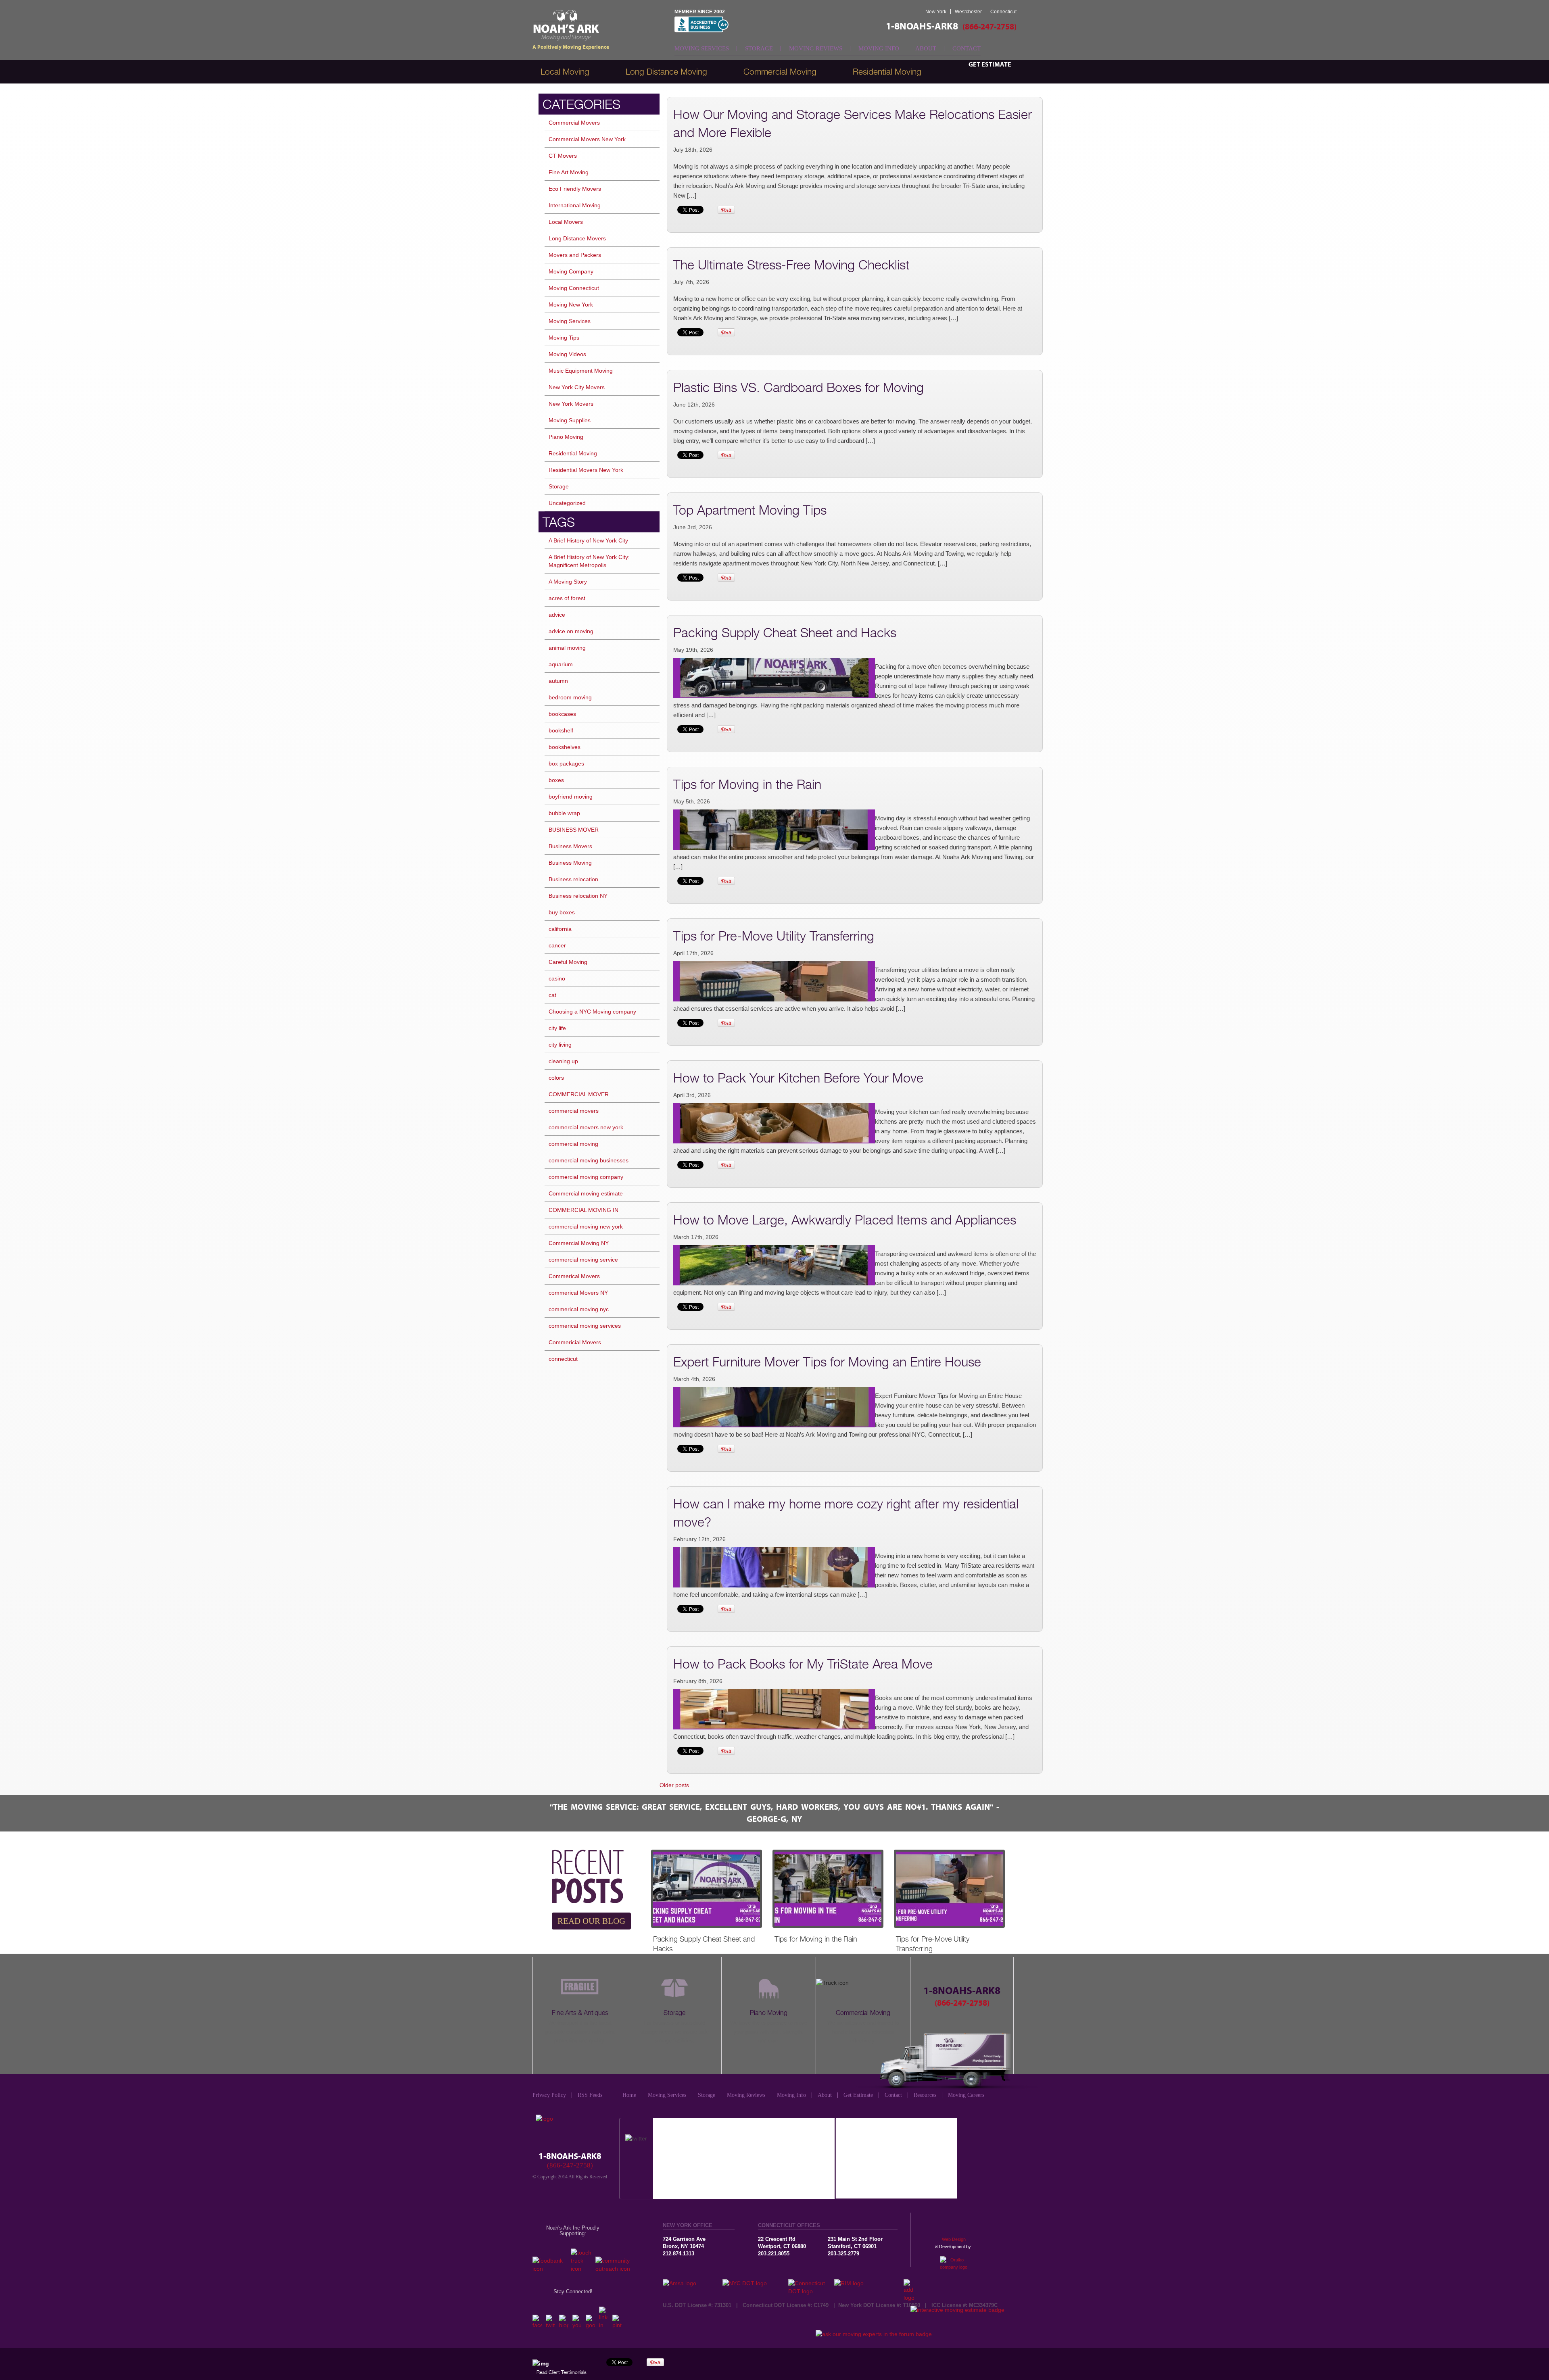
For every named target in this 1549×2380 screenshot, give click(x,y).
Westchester (968, 12)
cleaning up (563, 1061)
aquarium (561, 664)
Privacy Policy (549, 2095)
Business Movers (570, 846)
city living (560, 1045)
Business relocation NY (578, 896)
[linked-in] (604, 2325)
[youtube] (577, 2325)
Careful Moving (568, 962)
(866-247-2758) (990, 27)
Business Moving (570, 863)
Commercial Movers (574, 123)
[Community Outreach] (616, 2269)
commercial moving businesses (589, 1160)
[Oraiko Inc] (954, 2260)
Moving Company (571, 271)
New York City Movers (577, 387)
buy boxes (562, 912)
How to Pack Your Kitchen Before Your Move (798, 1078)
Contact (967, 48)
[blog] (564, 2325)
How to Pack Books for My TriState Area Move (803, 1664)
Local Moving (565, 72)
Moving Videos (567, 354)
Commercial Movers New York (587, 139)
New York (936, 12)
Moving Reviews (816, 48)
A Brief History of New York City (588, 540)
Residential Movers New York (586, 470)
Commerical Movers (574, 1276)
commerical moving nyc (579, 1309)
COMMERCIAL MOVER (579, 1094)
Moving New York (571, 305)
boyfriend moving (571, 797)
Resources (925, 2095)
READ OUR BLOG (591, 1921)
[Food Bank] (550, 2269)
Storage (759, 48)
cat (552, 995)
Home (629, 2095)
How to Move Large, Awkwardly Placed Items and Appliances (845, 1220)
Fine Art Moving (569, 172)
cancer (557, 945)
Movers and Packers (575, 255)
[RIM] (869, 2283)
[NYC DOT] (755, 2283)
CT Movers (563, 156)
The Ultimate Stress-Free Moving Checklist (791, 265)
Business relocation (573, 879)
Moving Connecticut (574, 288)
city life (557, 1028)
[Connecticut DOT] (811, 2291)
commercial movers (574, 1111)
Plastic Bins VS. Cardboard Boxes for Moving (799, 387)
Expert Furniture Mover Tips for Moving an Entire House (827, 1362)
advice (557, 615)
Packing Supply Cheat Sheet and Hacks (785, 632)
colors (556, 1078)
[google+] (590, 2325)
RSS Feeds (590, 2095)
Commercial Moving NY (579, 1243)
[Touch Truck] (581, 2269)
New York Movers (571, 404)
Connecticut (1003, 12)
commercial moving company (586, 1177)
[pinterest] (617, 2325)
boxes (556, 780)
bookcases (562, 714)
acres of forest (567, 598)
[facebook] (537, 2325)
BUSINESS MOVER (574, 830)
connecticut (563, 1359)
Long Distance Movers (577, 238)
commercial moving (573, 1144)
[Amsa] (693, 2283)
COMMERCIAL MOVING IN (583, 1210)
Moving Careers (966, 2095)
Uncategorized (567, 503)
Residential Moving (573, 453)
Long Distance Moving (666, 72)
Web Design (954, 2239)
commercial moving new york (586, 1227)
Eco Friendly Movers (575, 189)
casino (557, 978)
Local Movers (566, 222)
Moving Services (702, 48)
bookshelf (561, 730)
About (926, 48)
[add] (911, 2298)
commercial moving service (583, 1260)
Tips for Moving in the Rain (747, 784)
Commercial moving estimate (586, 1193)
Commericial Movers (575, 1342)
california (560, 929)
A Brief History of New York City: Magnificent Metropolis (589, 561)
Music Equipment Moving (581, 371)
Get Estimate (990, 65)
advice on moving (571, 631)
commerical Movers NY (578, 1293)
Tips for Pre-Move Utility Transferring (774, 936)
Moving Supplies (570, 420)
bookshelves (565, 747)
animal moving (567, 648)
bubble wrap (564, 813)
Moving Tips (564, 338)
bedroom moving (570, 697)
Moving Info (879, 48)
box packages (566, 763)
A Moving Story (568, 582)
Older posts (674, 1785)
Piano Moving (566, 437)
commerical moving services (585, 1326)
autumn (558, 681)
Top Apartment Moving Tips (750, 510)
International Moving (575, 205)
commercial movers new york (586, 1127)
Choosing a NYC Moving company (592, 1012)
